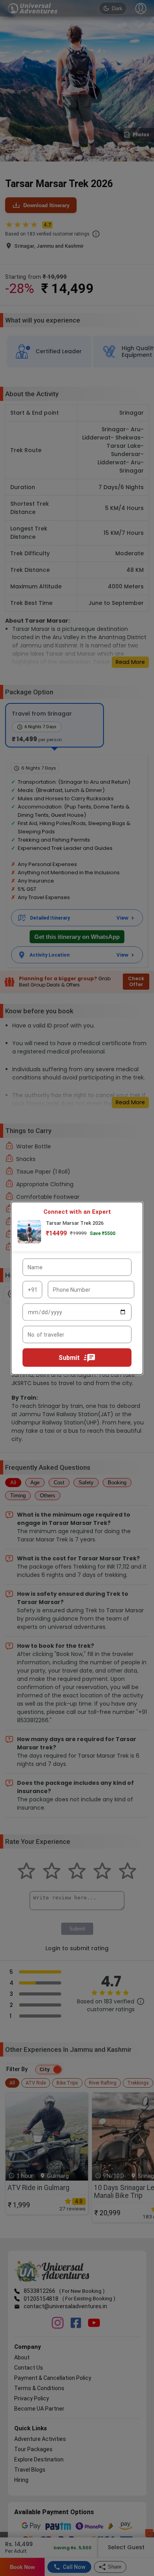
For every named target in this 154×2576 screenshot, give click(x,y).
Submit (69, 1357)
